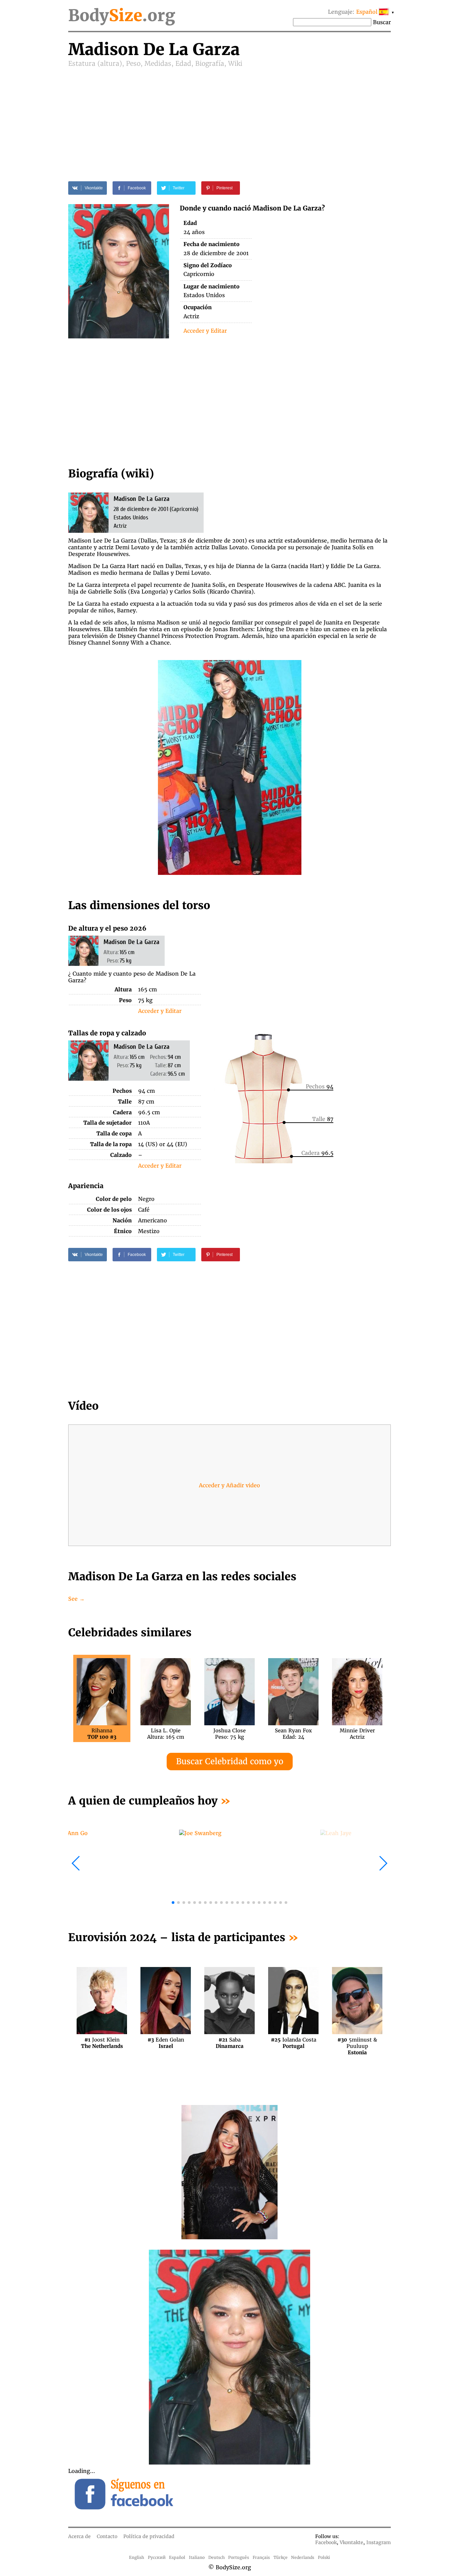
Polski (324, 2557)
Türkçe (281, 2557)
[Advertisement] (229, 118)
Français (261, 2557)
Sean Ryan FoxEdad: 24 (293, 1734)
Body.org (122, 15)
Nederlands (303, 2557)
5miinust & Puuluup (357, 2043)
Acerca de (79, 2536)
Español (177, 2557)
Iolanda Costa (294, 2043)
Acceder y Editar (205, 331)
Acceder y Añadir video (229, 1485)
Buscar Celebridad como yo (230, 1761)
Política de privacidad (149, 2536)
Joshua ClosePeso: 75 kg (229, 1734)
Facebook (326, 2542)
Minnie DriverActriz (357, 1734)
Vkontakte (351, 2542)
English (137, 2557)
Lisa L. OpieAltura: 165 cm (166, 1734)
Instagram (379, 2542)
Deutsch (217, 2557)
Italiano (197, 2557)
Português (239, 2557)
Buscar (382, 22)
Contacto (107, 2536)
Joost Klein (102, 2043)
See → (76, 1599)
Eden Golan (166, 2043)
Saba (230, 2043)
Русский (157, 2557)
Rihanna (102, 1734)
